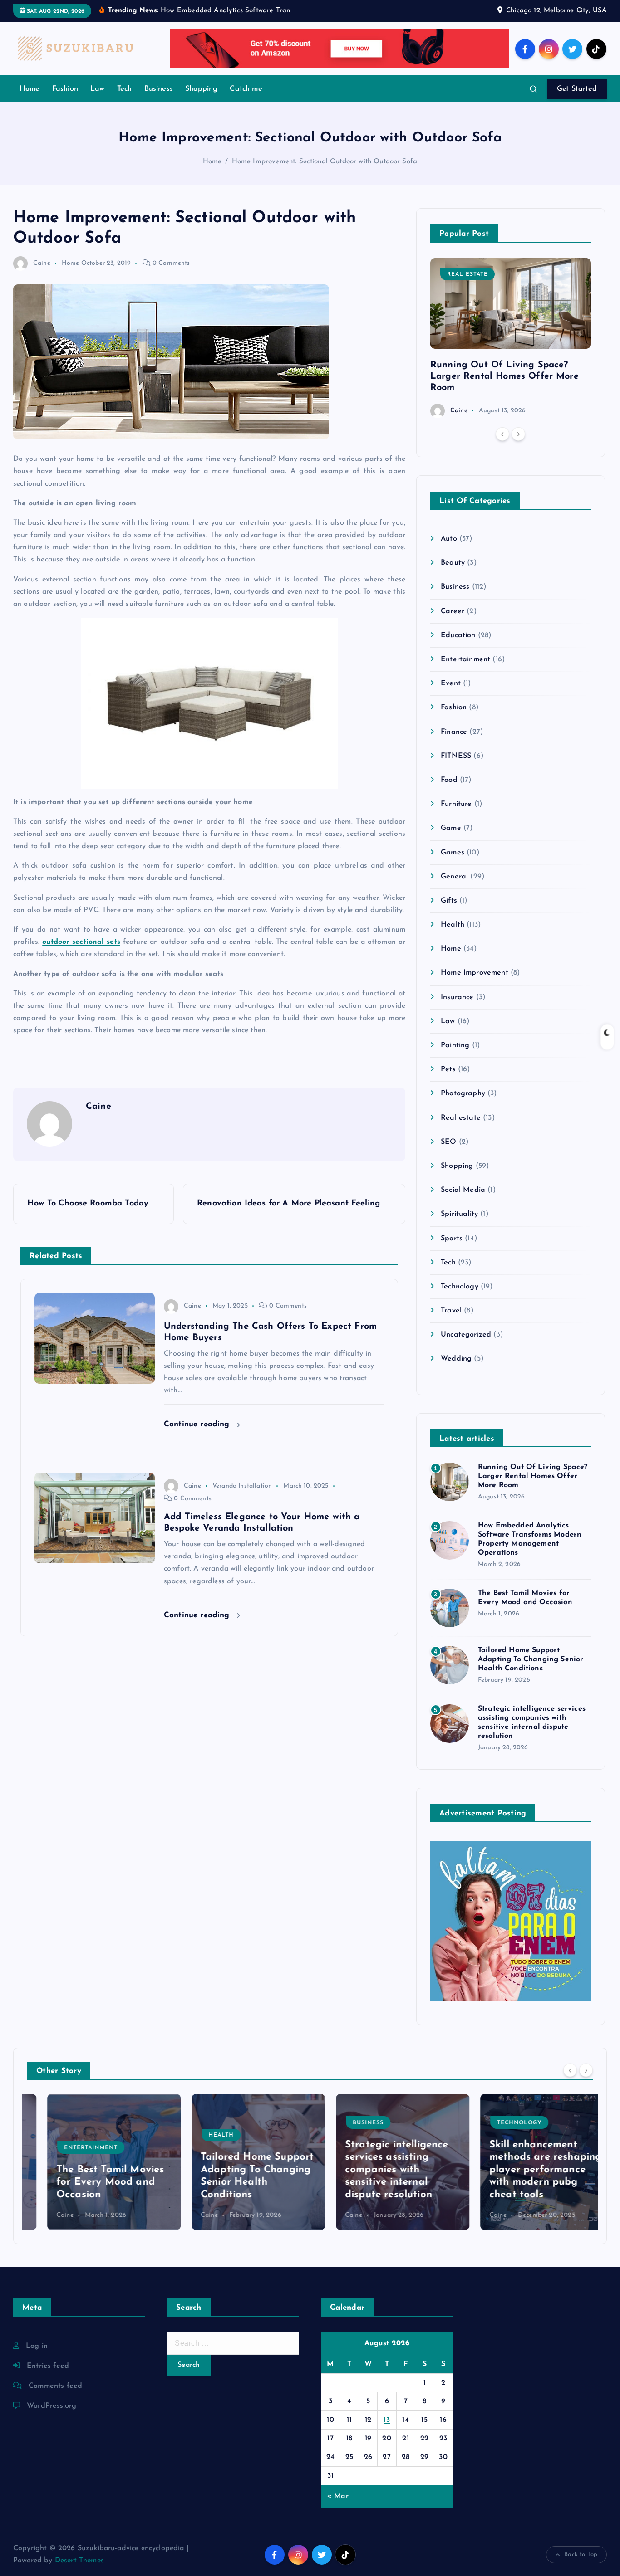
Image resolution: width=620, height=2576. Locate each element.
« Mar (338, 2496)
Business (159, 89)
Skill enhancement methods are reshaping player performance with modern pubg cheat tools (525, 2170)
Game (451, 828)
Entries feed (48, 2366)
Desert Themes (79, 2561)
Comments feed (55, 2386)
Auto (449, 539)
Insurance (457, 997)
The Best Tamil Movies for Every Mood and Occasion (90, 2182)
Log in (37, 2346)
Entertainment (465, 659)
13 (387, 2420)
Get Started (577, 89)
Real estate (467, 274)
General (454, 877)
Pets (448, 1069)
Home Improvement (475, 973)
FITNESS (456, 756)
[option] (511, 338)
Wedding (456, 1359)
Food (449, 780)
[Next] (518, 434)
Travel (451, 1311)
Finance (454, 732)
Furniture (456, 804)
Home (30, 89)
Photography (463, 1093)
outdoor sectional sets (81, 942)
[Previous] (502, 434)
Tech (125, 89)
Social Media (463, 1190)
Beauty (453, 563)
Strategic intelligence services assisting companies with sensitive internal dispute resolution (377, 2170)
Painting (455, 1045)
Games (453, 853)
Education (458, 635)
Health (453, 925)
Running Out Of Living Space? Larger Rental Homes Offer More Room (504, 376)
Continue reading (198, 1424)
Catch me (246, 89)
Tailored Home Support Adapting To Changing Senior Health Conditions (531, 1659)
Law (97, 89)
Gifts (449, 901)
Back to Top (581, 2554)
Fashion (65, 89)
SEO (448, 1142)
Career (453, 611)
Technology (460, 1287)
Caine (42, 263)
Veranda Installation (242, 1486)
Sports (452, 1239)
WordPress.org (52, 2406)
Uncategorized (466, 1335)
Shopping (201, 89)
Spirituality (459, 1214)
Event (451, 683)
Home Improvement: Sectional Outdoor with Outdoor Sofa (325, 162)
